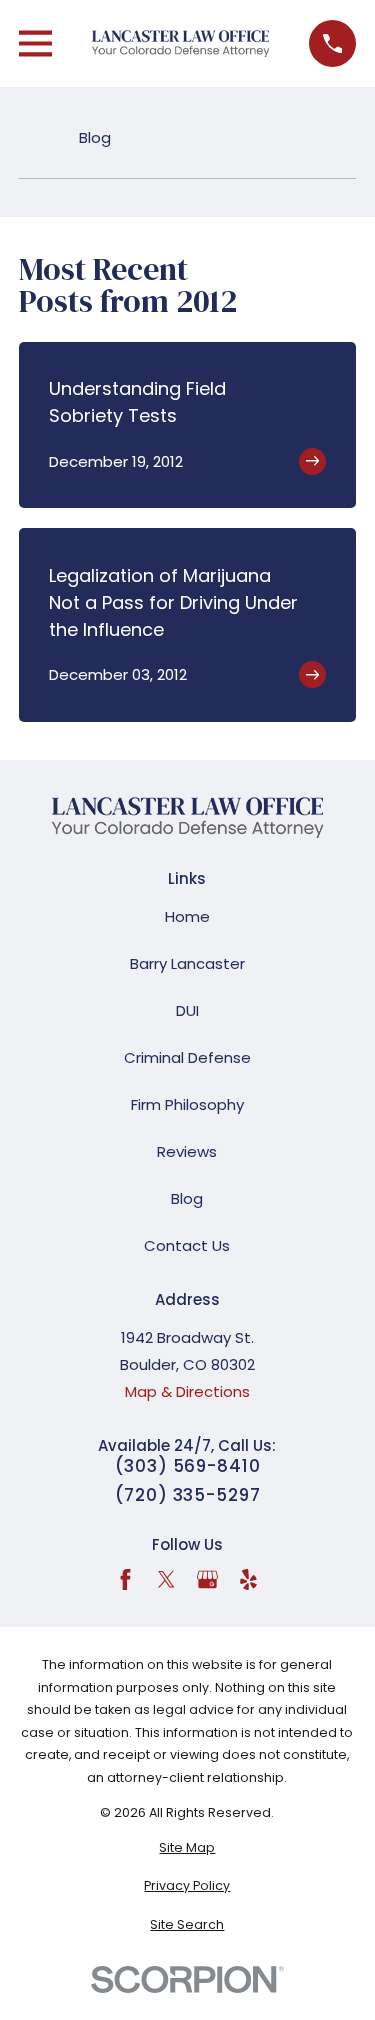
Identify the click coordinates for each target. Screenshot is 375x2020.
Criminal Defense (187, 1057)
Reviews (187, 1151)
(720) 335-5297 (188, 1495)
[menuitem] (187, 1848)
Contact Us (187, 1245)
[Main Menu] (35, 43)
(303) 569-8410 (188, 1466)
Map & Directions (187, 1391)
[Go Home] (26, 137)
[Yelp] (248, 1579)
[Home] (181, 43)
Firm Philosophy (187, 1104)
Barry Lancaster (187, 963)
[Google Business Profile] (207, 1579)
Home (187, 916)
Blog (187, 1198)
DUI (187, 1010)
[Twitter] (166, 1579)
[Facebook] (125, 1579)
